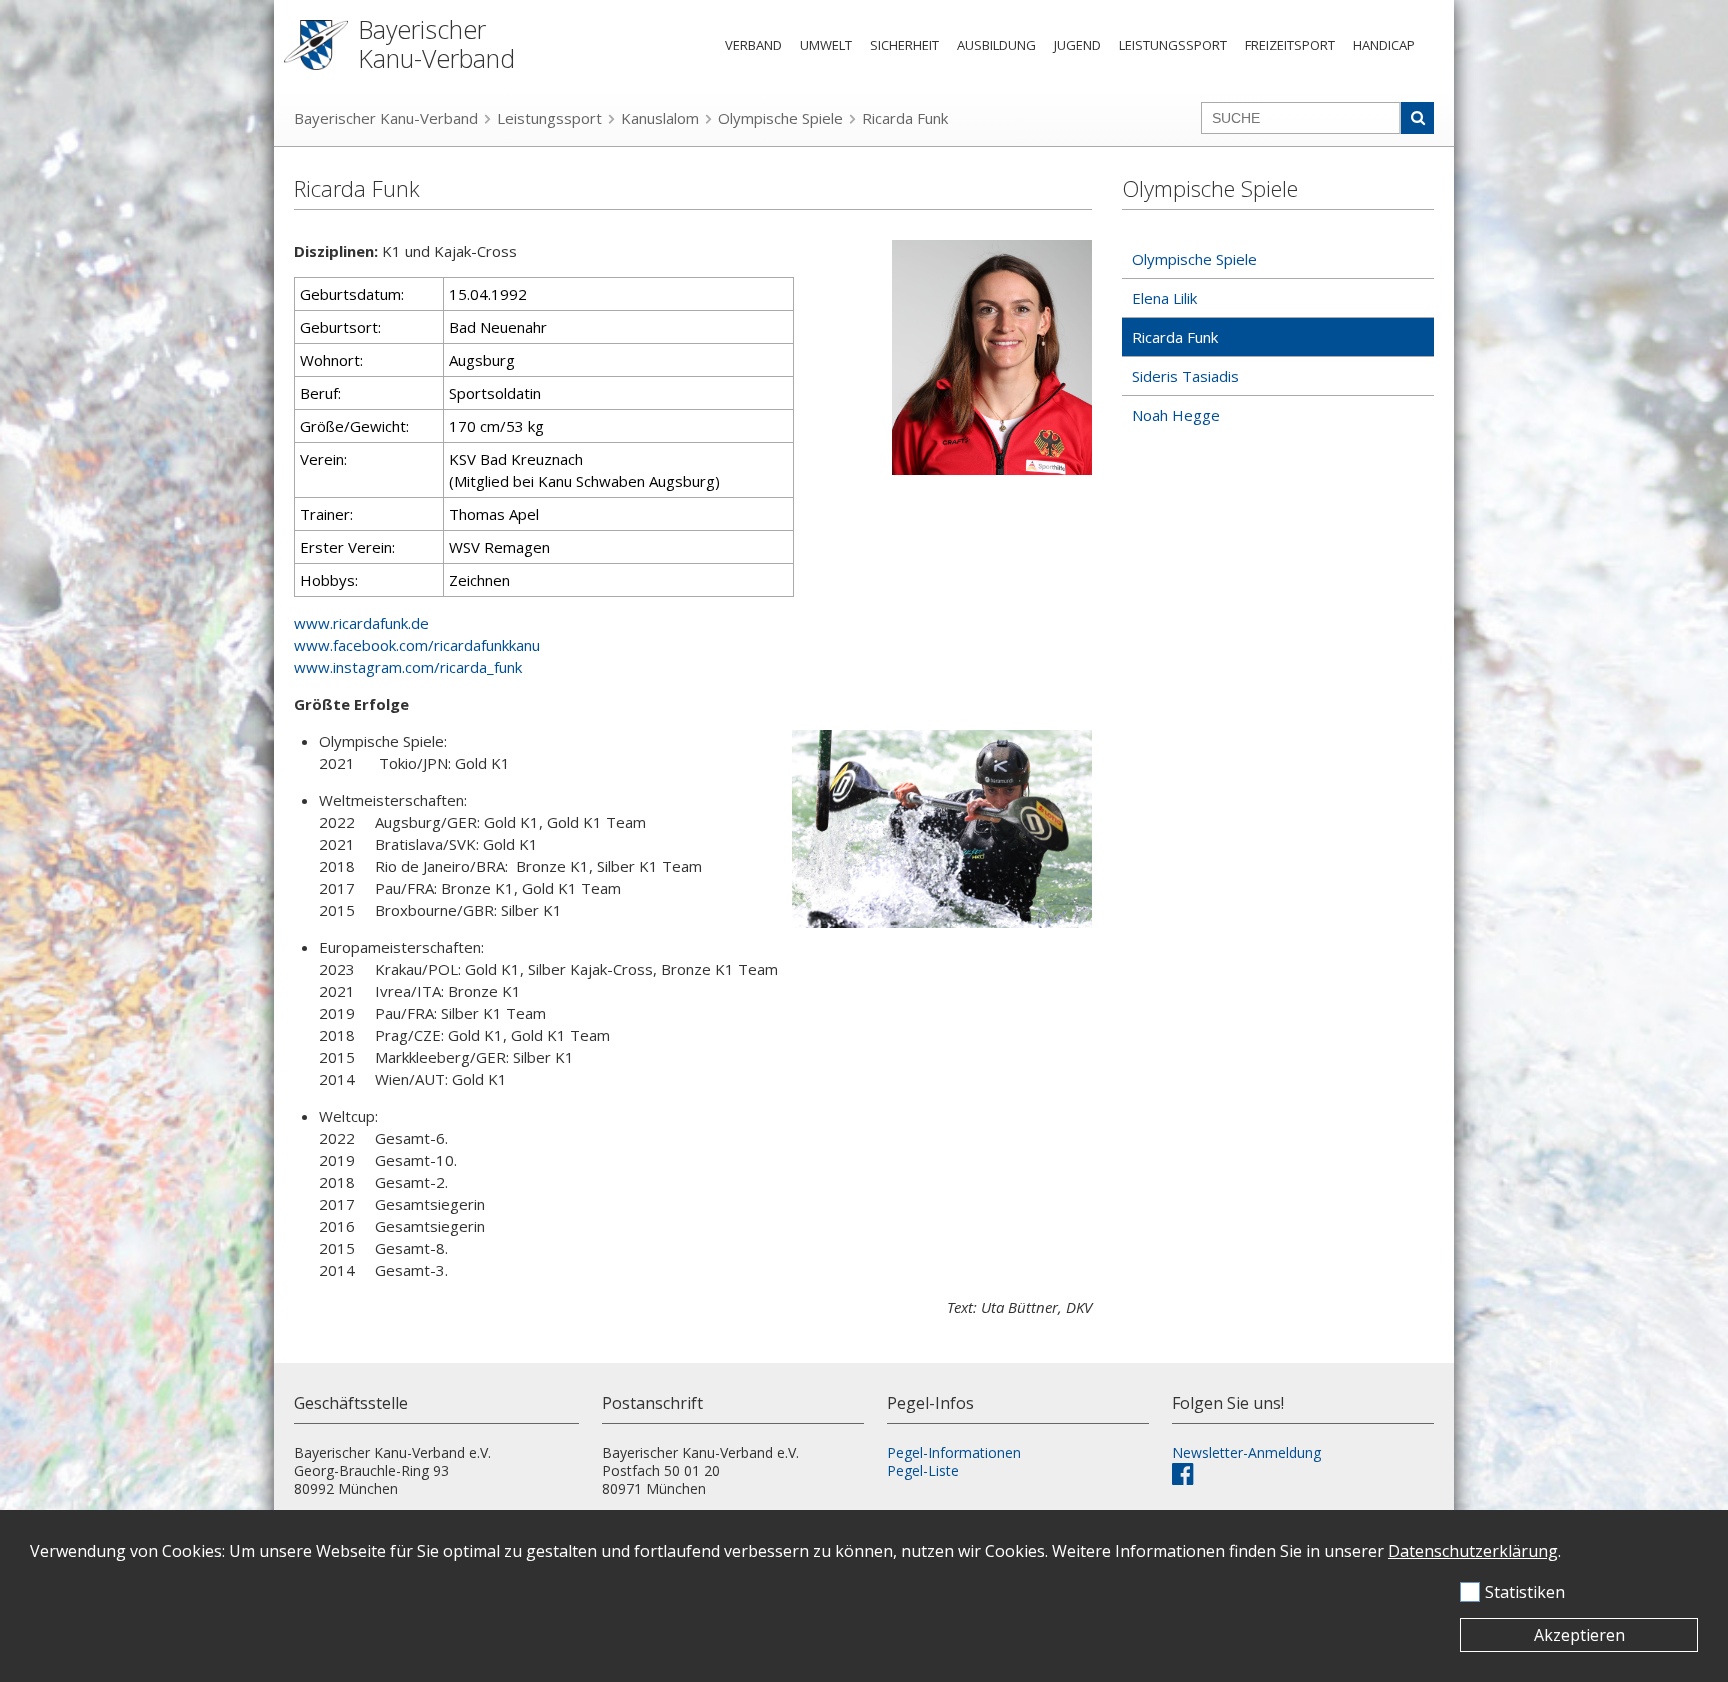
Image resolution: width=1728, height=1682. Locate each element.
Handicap (1384, 45)
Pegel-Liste (923, 1470)
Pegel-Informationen (954, 1452)
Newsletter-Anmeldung (1246, 1452)
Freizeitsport (1290, 45)
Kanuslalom (660, 118)
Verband (753, 45)
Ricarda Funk (905, 118)
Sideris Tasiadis (1185, 376)
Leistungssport (1173, 45)
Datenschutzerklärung (1473, 1551)
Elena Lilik (1164, 298)
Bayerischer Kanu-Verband (386, 118)
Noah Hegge (1176, 415)
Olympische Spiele (780, 118)
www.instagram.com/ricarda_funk (408, 667)
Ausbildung (996, 45)
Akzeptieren (1579, 1635)
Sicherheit (904, 45)
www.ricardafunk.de (361, 623)
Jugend (1077, 45)
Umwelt (826, 45)
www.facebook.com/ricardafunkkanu (417, 645)
